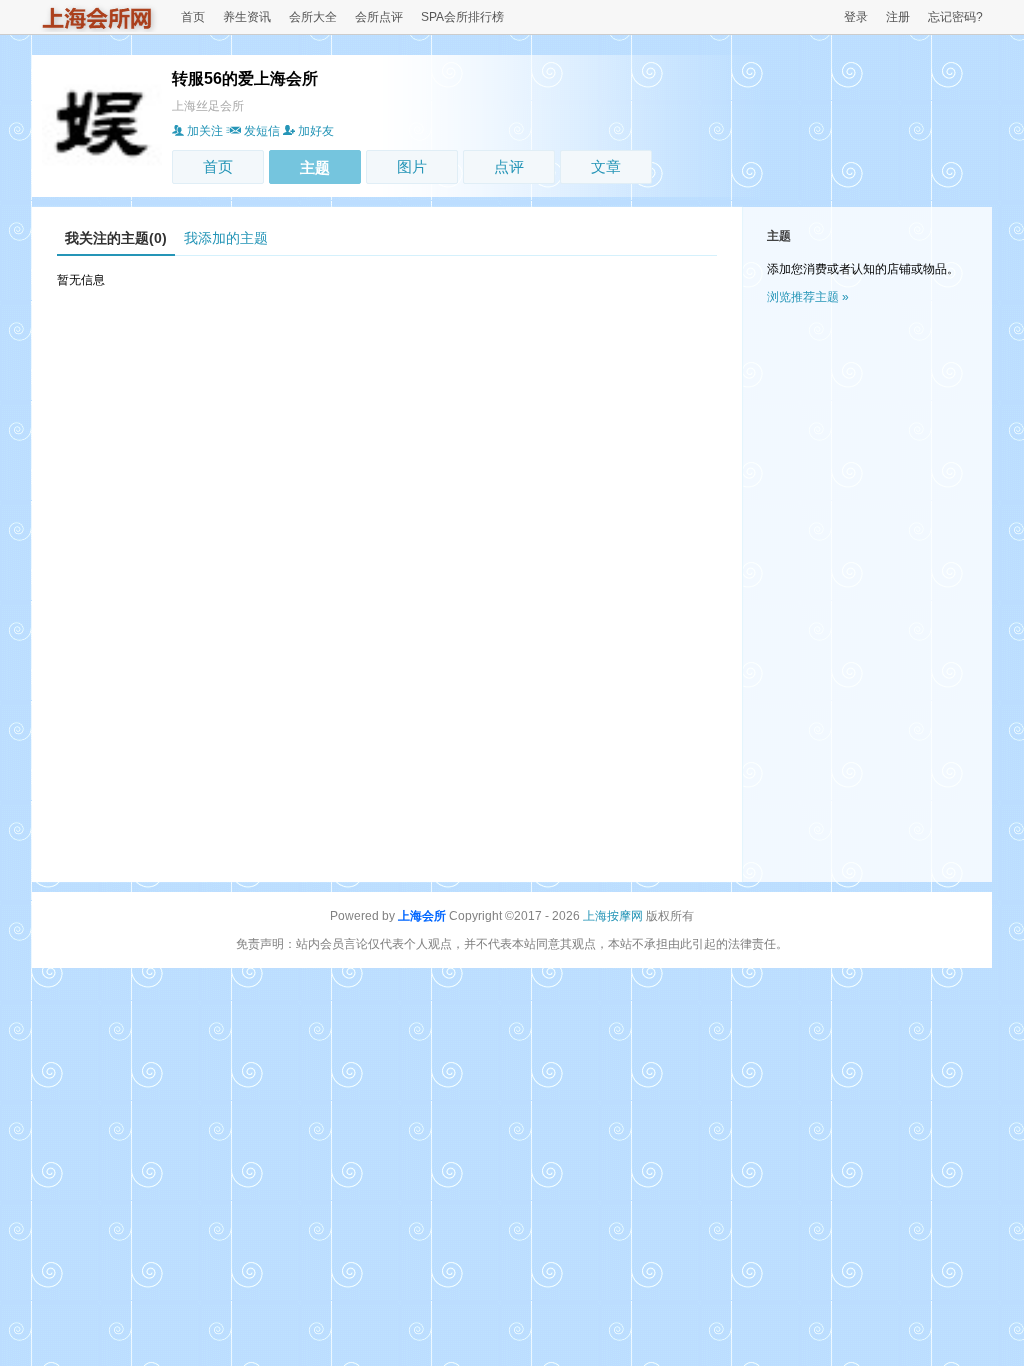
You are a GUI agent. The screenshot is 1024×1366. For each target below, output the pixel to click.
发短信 (262, 131)
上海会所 (422, 916)
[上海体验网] (98, 28)
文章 (606, 166)
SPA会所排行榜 (462, 17)
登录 (856, 17)
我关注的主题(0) (116, 238)
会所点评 (379, 17)
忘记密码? (955, 17)
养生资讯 (247, 17)
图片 (412, 166)
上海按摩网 (613, 916)
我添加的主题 (226, 238)
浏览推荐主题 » (808, 297)
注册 (898, 17)
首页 (193, 17)
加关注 (205, 131)
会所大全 (313, 17)
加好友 (316, 131)
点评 (509, 166)
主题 (315, 167)
